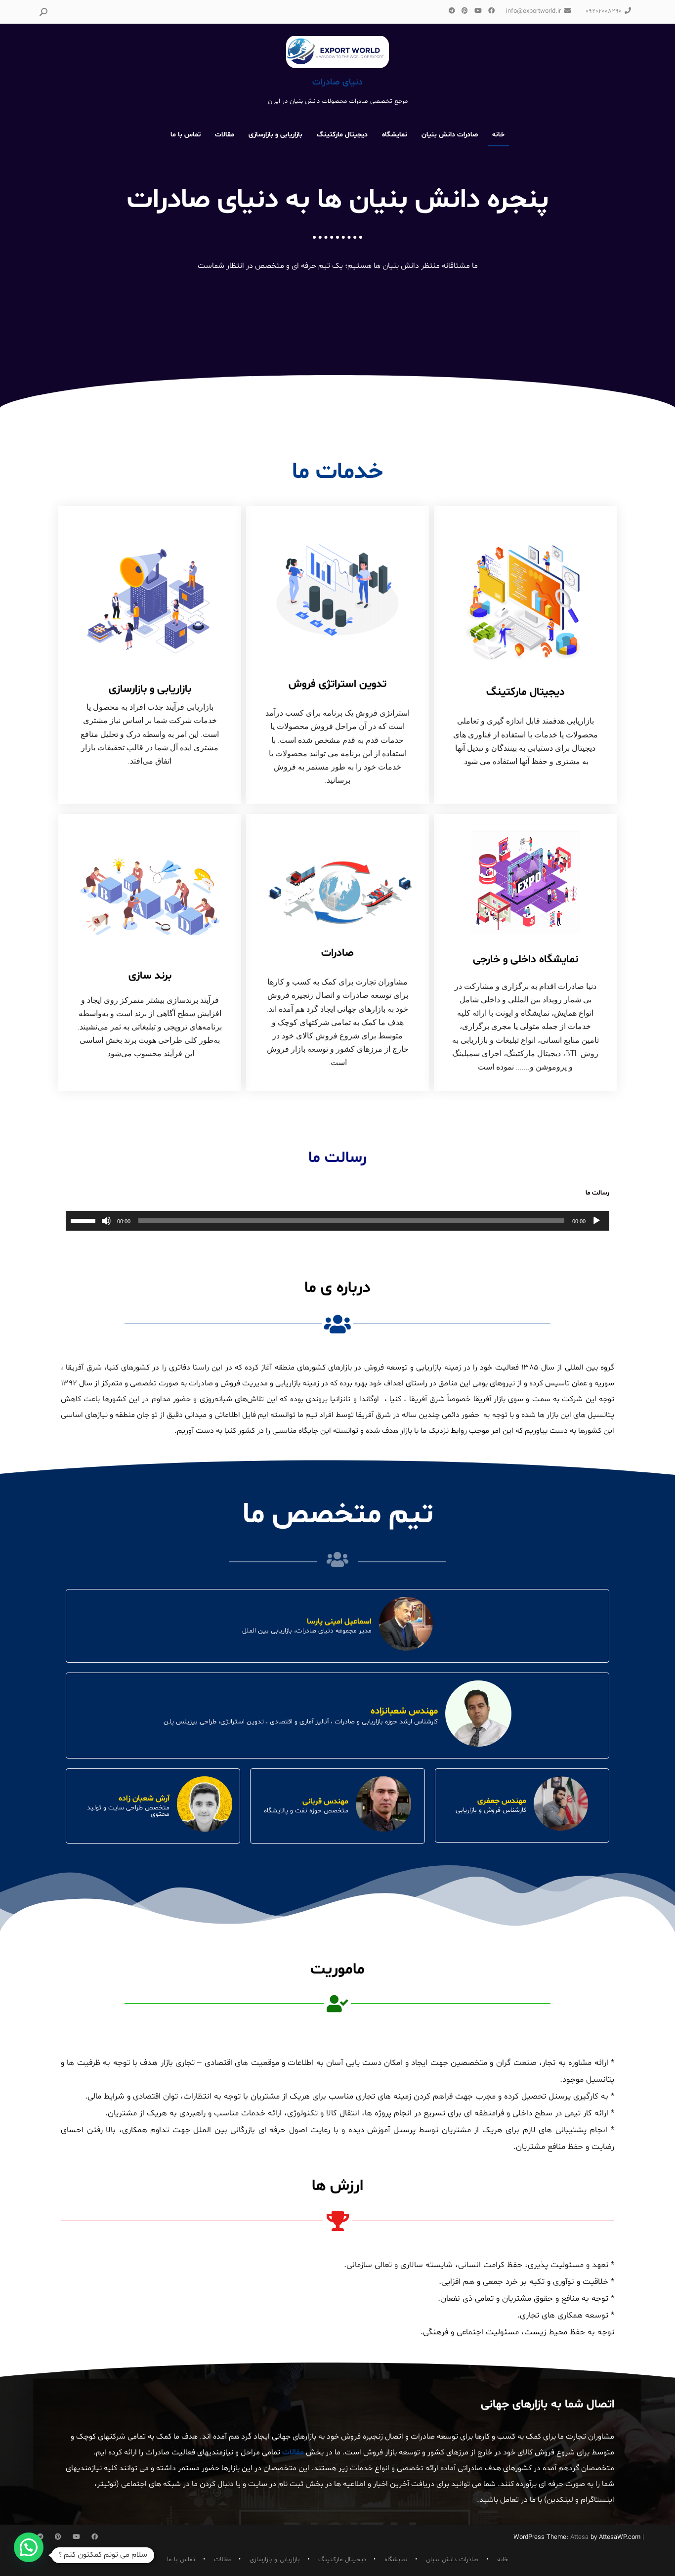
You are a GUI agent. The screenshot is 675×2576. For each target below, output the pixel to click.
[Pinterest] (464, 11)
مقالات (225, 135)
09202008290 (604, 11)
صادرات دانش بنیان (450, 135)
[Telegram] (452, 11)
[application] (337, 1221)
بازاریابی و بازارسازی (275, 135)
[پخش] (596, 1221)
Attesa (579, 2537)
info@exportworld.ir (533, 11)
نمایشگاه (395, 135)
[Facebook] (491, 11)
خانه (498, 135)
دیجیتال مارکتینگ (342, 135)
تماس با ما (186, 135)
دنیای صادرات (337, 82)
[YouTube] (478, 11)
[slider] (84, 1220)
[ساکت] (106, 1221)
